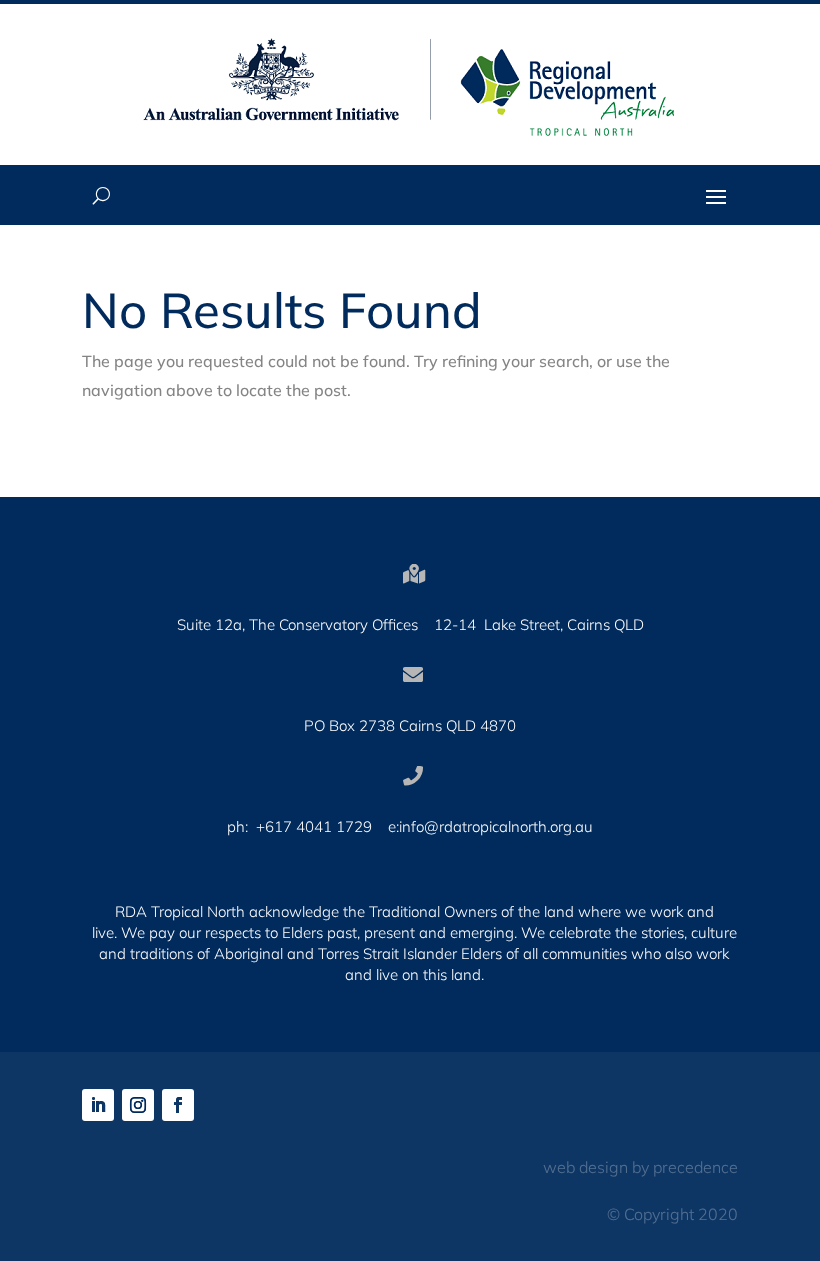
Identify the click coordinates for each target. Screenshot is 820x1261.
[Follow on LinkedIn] (98, 1105)
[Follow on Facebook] (178, 1105)
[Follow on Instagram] (138, 1105)
